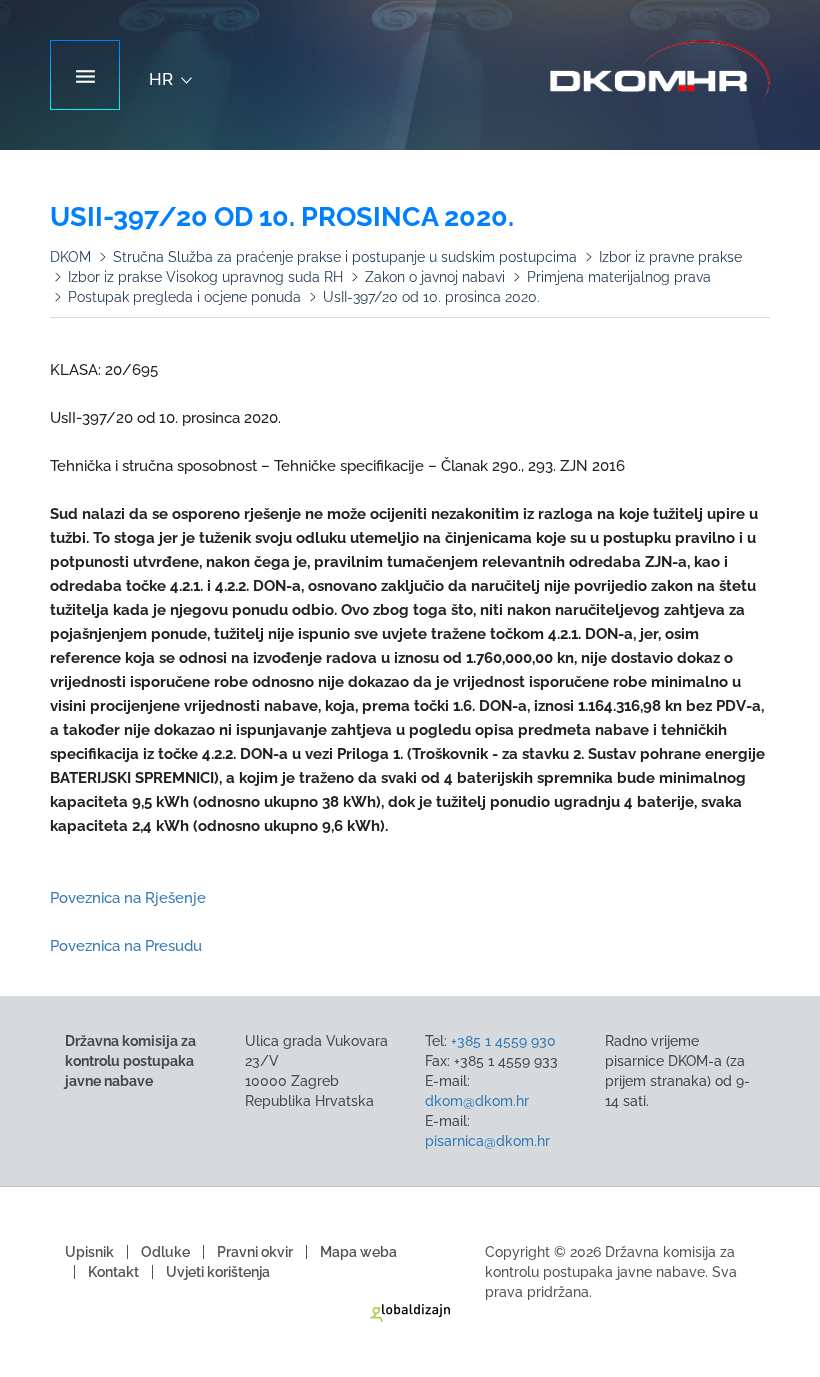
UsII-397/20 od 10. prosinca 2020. (431, 297)
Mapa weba (358, 1252)
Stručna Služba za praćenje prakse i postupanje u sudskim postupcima (345, 257)
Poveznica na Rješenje (128, 898)
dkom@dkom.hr (477, 1101)
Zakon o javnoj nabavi (435, 277)
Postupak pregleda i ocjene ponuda (184, 297)
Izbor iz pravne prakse (670, 257)
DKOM (70, 257)
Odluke (165, 1252)
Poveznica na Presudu (128, 946)
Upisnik (89, 1252)
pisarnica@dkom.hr (487, 1141)
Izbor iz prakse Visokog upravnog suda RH (205, 277)
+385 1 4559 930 (503, 1041)
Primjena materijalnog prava (619, 277)
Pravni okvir (255, 1252)
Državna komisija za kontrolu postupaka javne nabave (660, 70)
